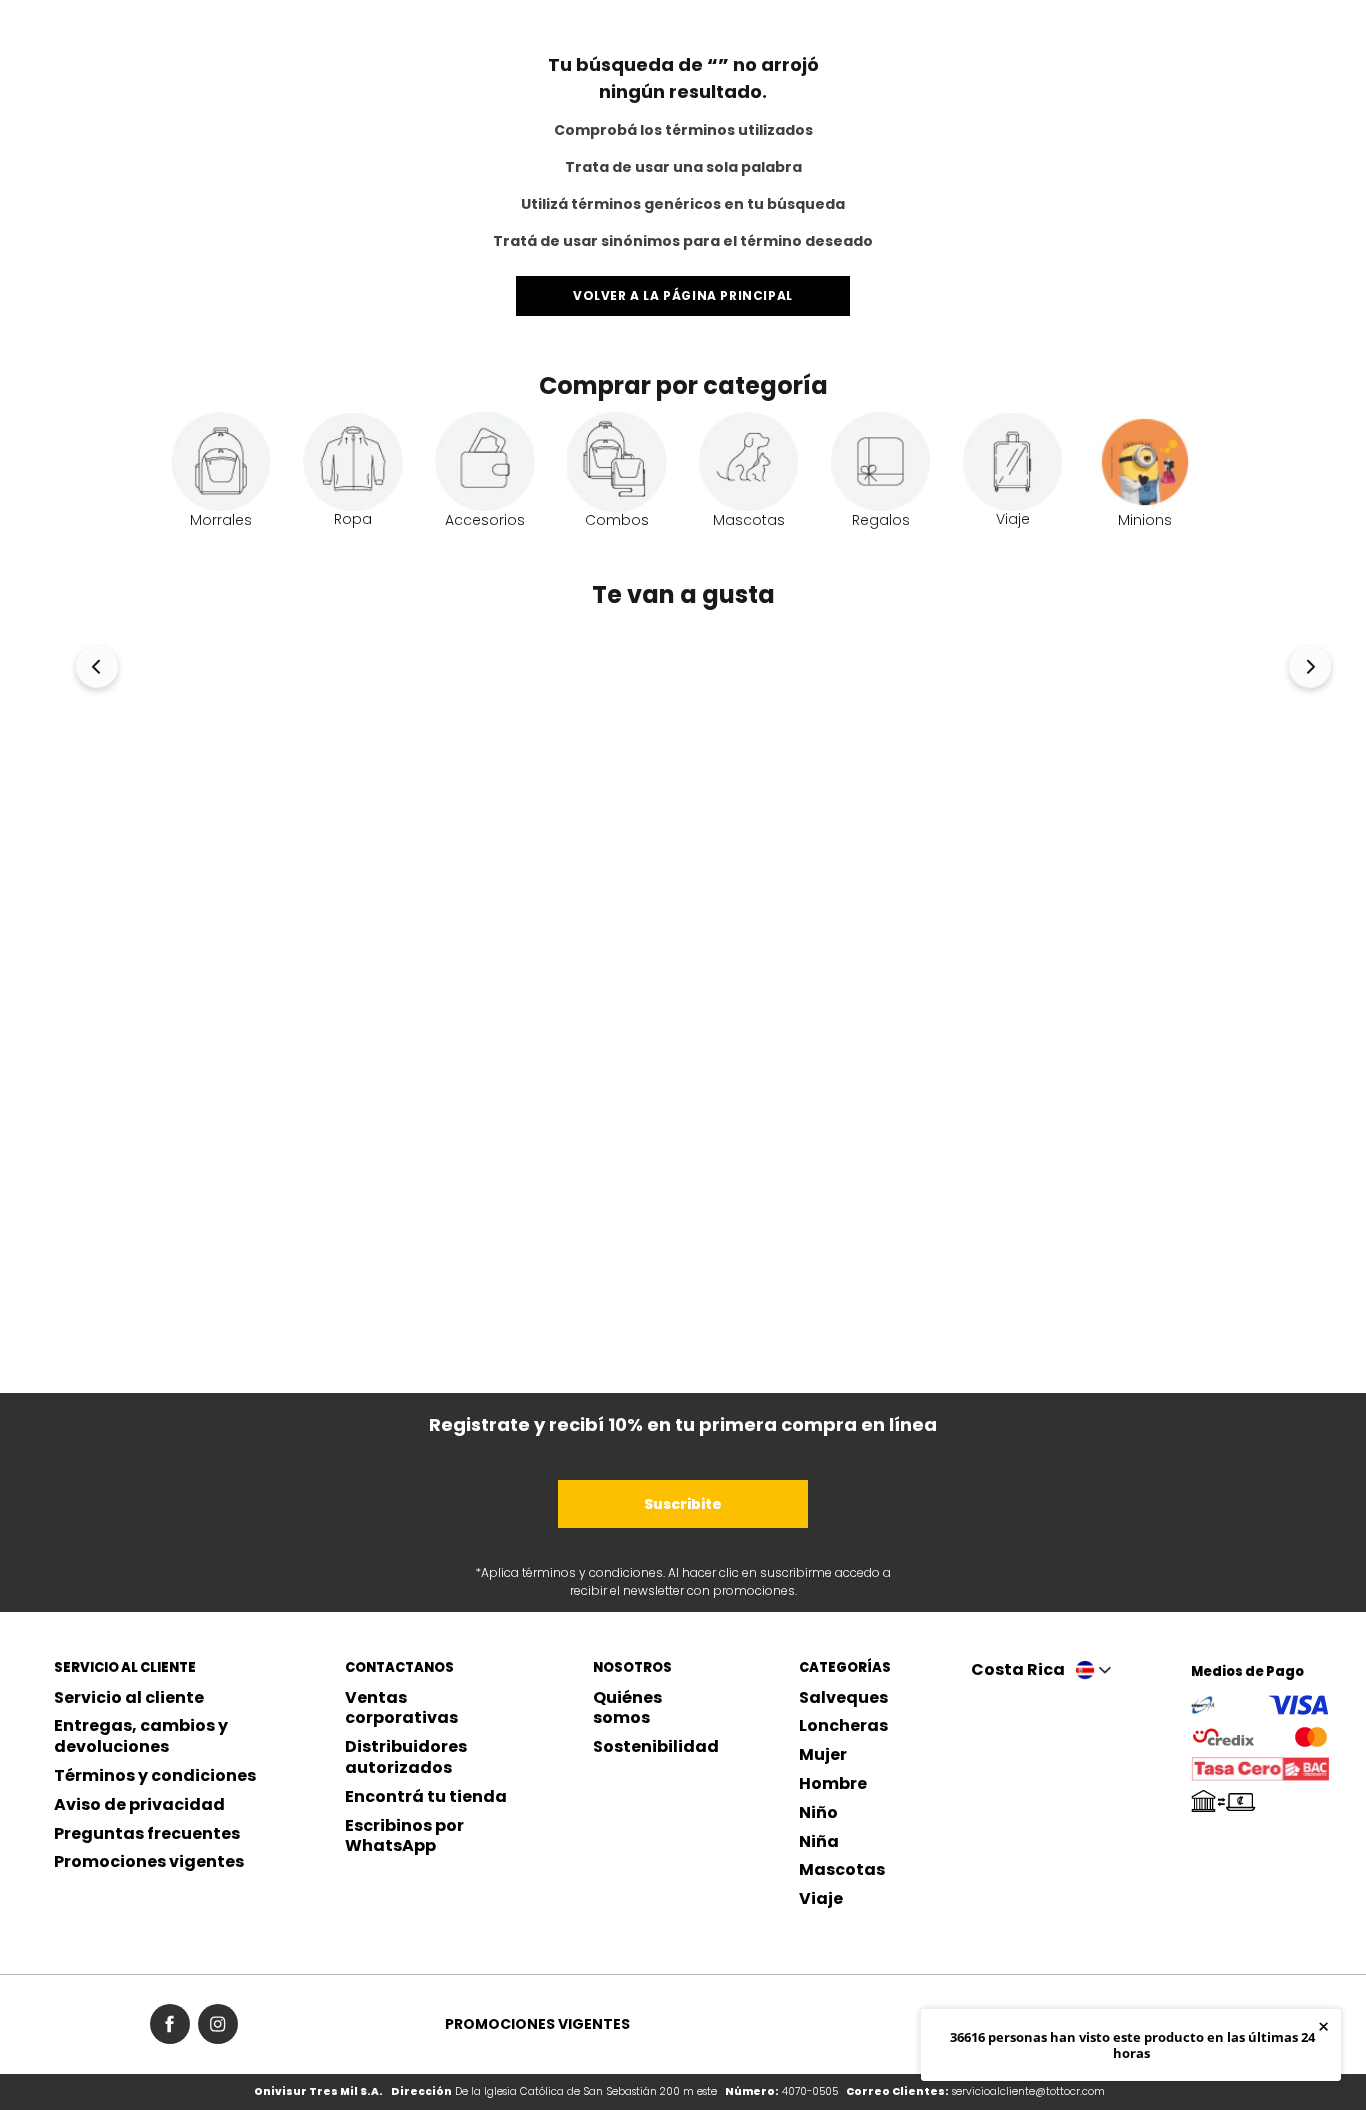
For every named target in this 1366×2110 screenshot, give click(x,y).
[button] (97, 672)
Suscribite (683, 1504)
